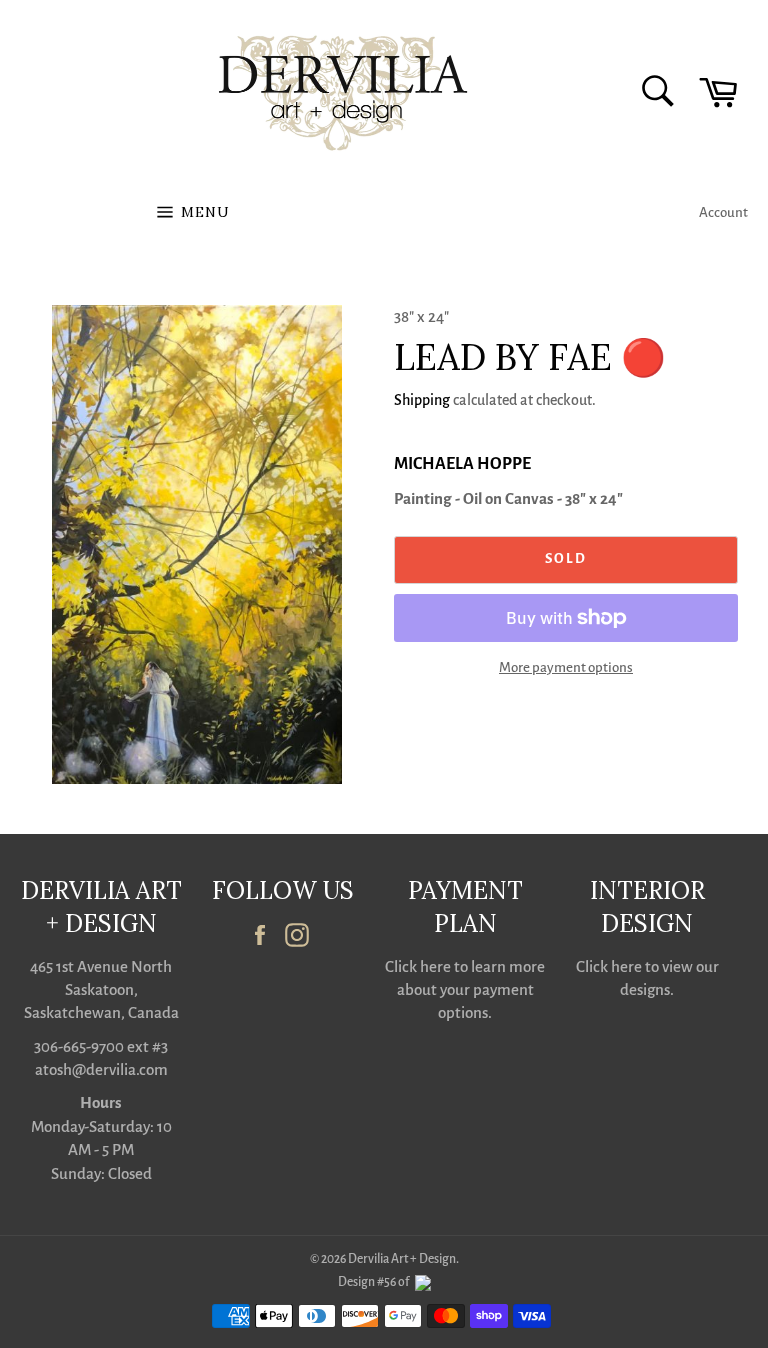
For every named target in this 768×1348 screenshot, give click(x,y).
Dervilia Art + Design (402, 1259)
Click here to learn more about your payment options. (465, 990)
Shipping (422, 400)
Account (723, 212)
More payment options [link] (566, 667)
